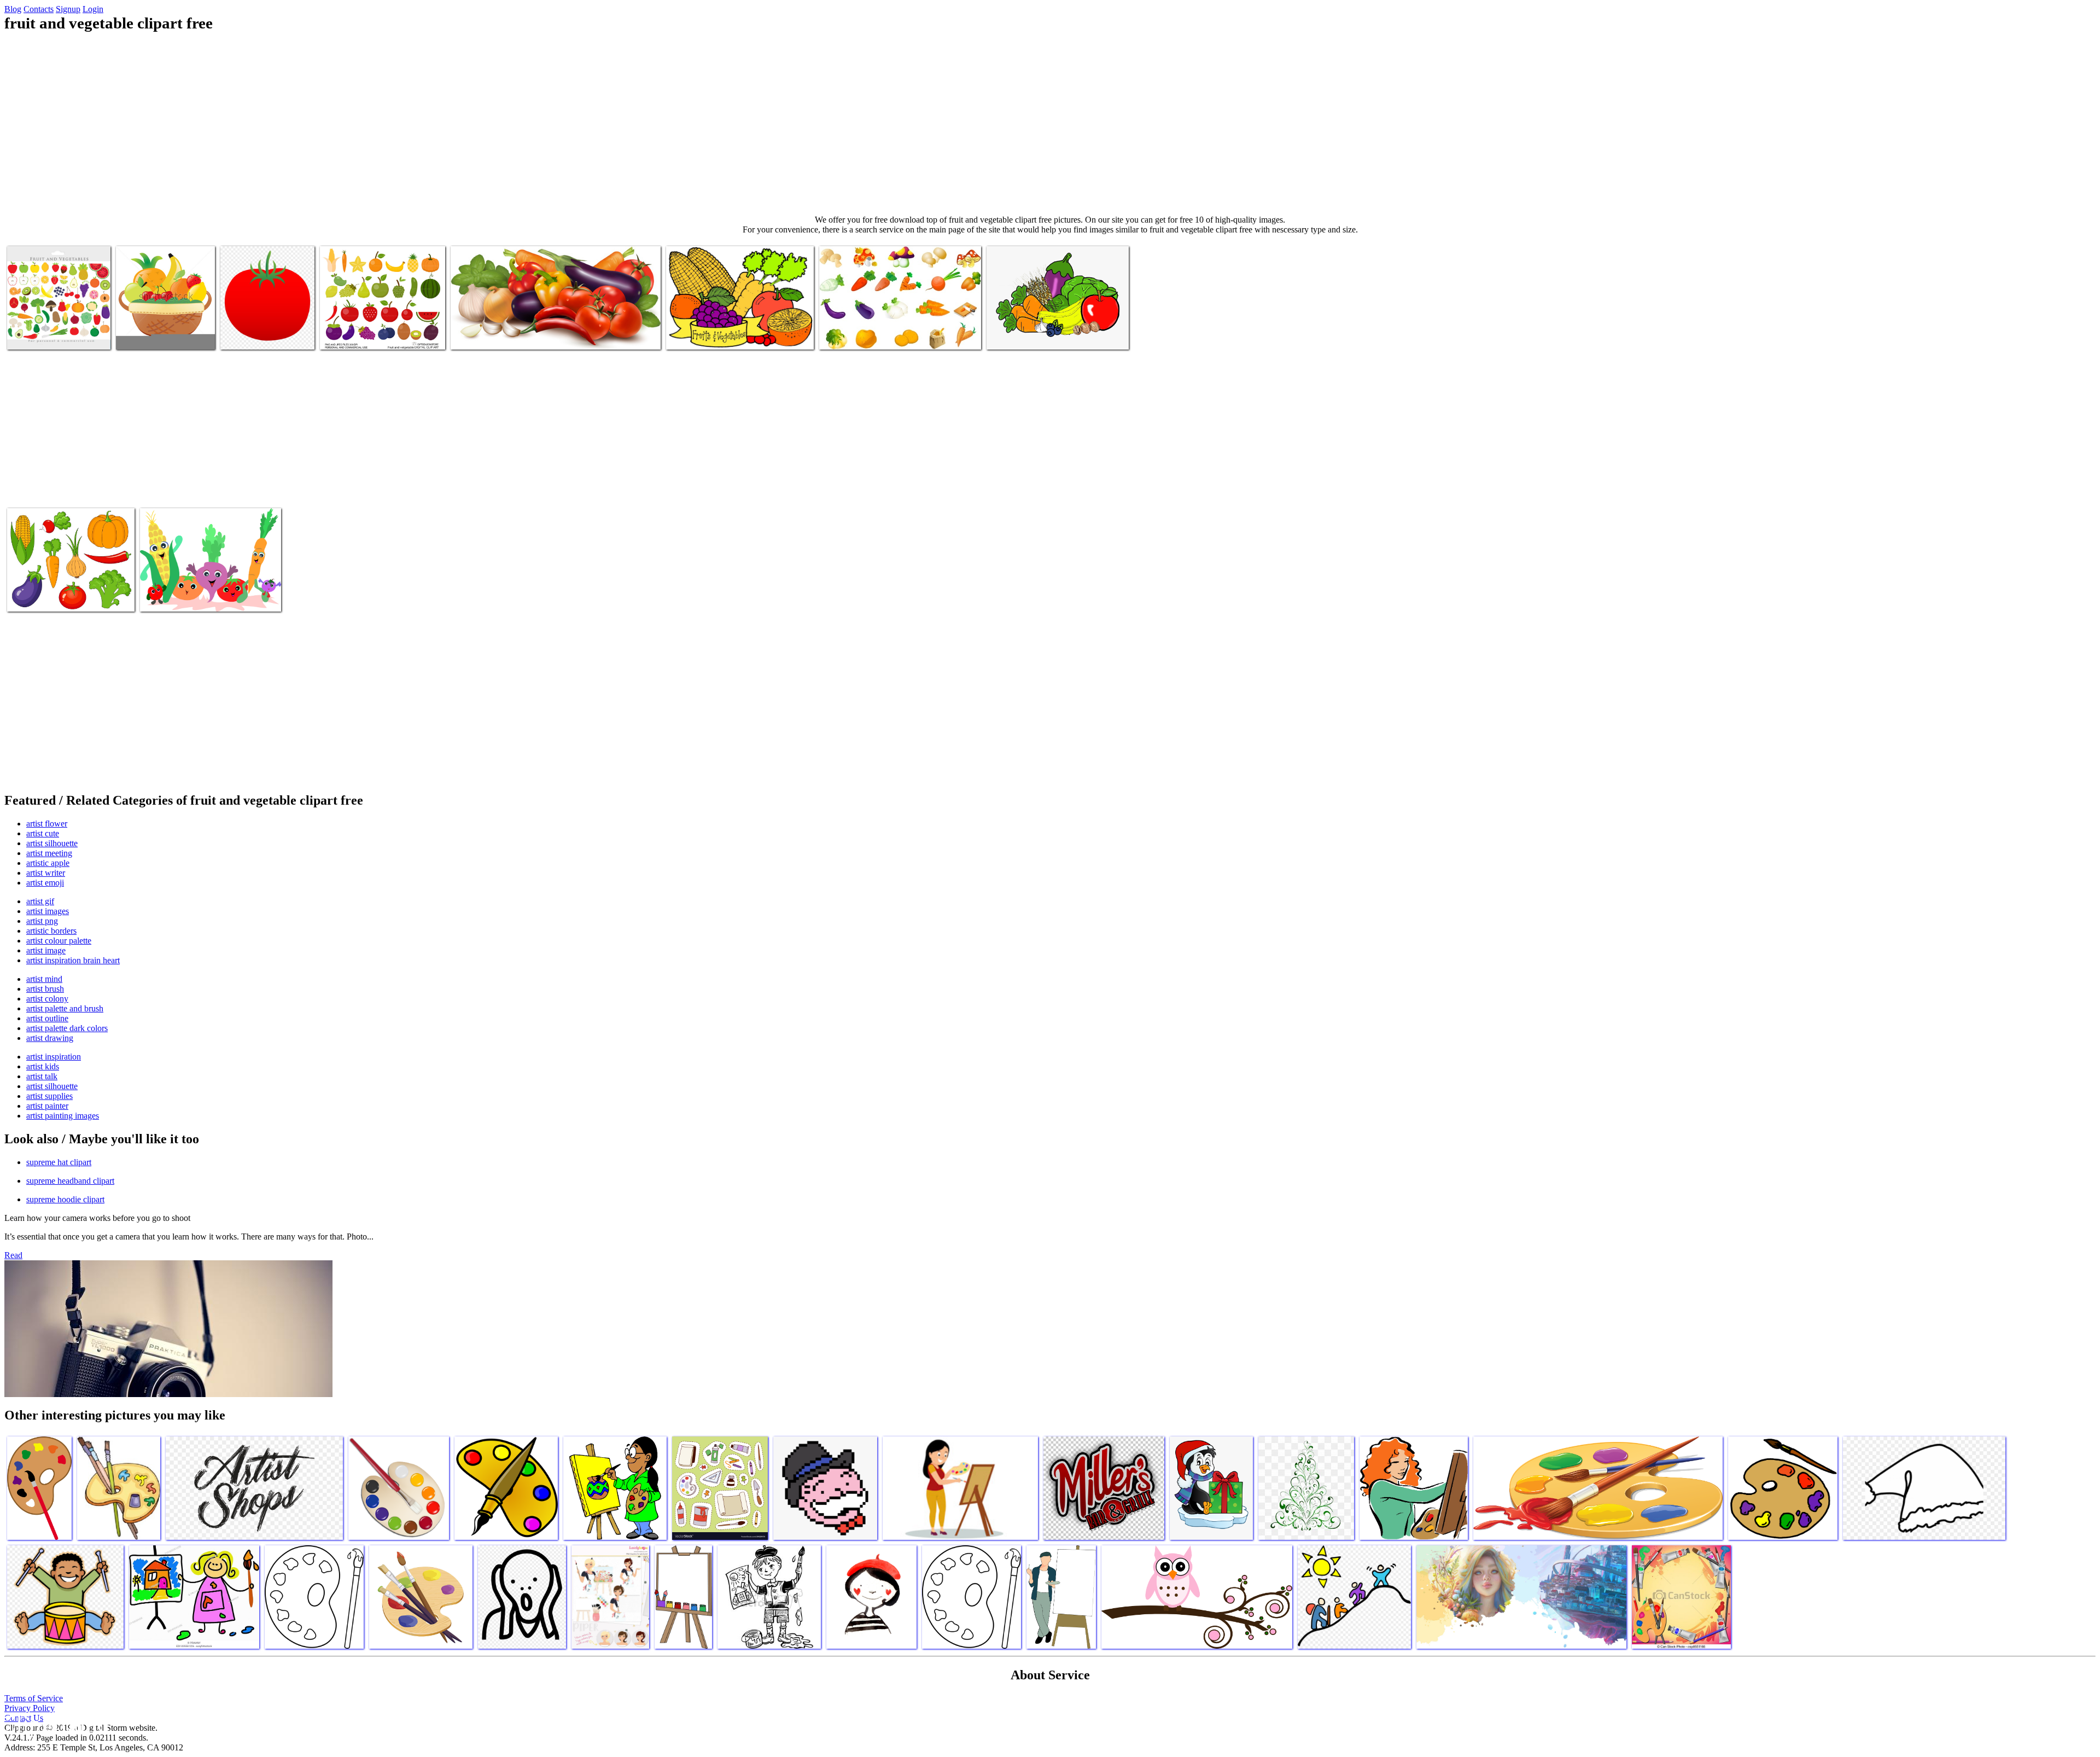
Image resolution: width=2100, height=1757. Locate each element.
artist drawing (50, 1038)
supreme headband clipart (70, 1181)
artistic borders (51, 931)
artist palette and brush (65, 1008)
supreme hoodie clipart (65, 1199)
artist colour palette (59, 941)
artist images (48, 911)
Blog (13, 9)
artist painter (47, 1106)
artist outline (47, 1018)
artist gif (40, 901)
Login (93, 9)
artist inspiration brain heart (73, 960)
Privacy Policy (30, 1708)
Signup (68, 9)
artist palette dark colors (67, 1028)
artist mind (44, 979)
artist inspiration (54, 1057)
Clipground (55, 1724)
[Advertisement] (1050, 124)
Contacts (39, 9)
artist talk (42, 1076)
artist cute (43, 833)
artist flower (47, 824)
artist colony (47, 999)
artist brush (45, 989)
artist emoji (45, 883)
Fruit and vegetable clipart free (58, 334)
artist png (42, 921)
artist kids (43, 1066)
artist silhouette (52, 843)
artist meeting (49, 853)
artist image (46, 950)
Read (13, 1255)
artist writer (46, 873)
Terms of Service (34, 1698)
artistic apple (48, 863)
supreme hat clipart (59, 1162)
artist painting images (63, 1116)
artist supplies (49, 1096)
